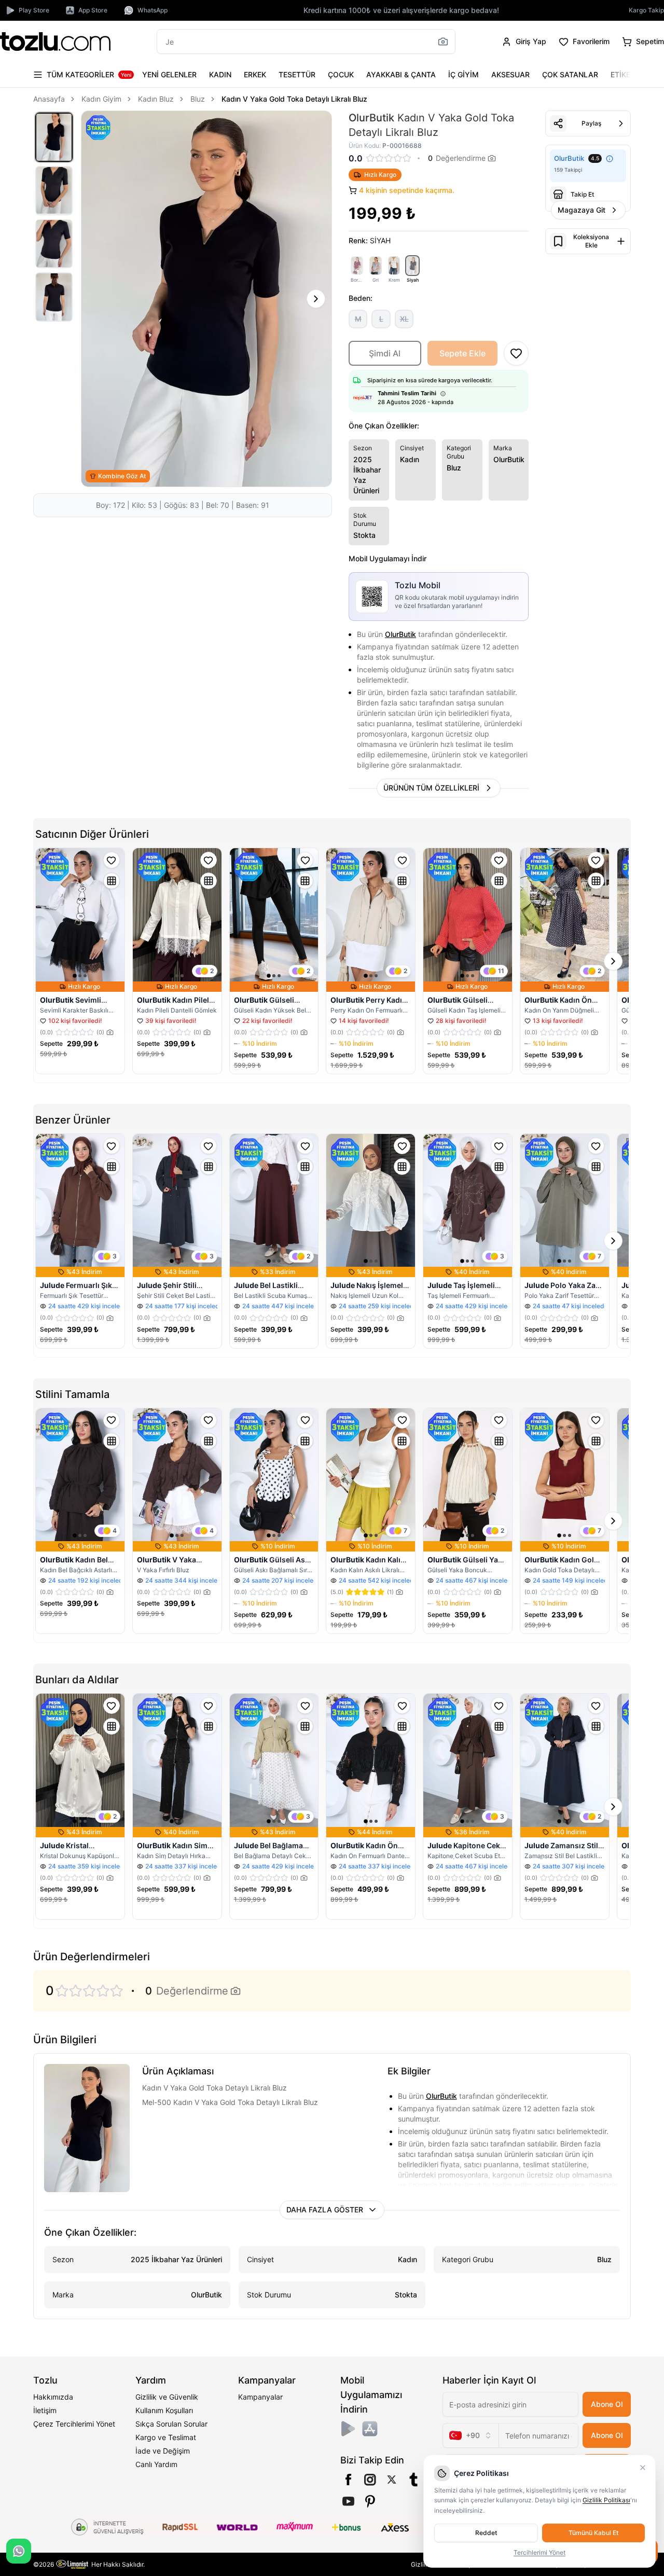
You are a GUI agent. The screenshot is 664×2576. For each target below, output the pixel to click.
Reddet (486, 2533)
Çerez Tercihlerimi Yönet (74, 2424)
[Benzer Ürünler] (112, 881)
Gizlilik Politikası (606, 2500)
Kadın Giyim (101, 99)
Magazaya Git (582, 210)
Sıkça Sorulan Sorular (171, 2424)
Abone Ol (607, 2404)
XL (404, 319)
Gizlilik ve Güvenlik (167, 2397)
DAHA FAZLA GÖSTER (325, 2210)
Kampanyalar (260, 2397)
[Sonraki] (620, 75)
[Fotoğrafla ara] (443, 41)
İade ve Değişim (163, 2451)
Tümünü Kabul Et (593, 2533)
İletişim (45, 2410)
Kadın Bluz (156, 99)
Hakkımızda (53, 2397)
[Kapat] (643, 2468)
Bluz (198, 99)
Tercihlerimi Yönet (539, 2552)
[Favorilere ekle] (112, 860)
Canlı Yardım (156, 2464)
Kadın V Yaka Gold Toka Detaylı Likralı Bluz (294, 99)
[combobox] (471, 2435)
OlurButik (400, 634)
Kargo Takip (646, 10)
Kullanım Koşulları (164, 2410)
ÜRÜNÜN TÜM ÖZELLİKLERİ (431, 788)
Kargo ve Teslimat (166, 2437)
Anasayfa (49, 99)
